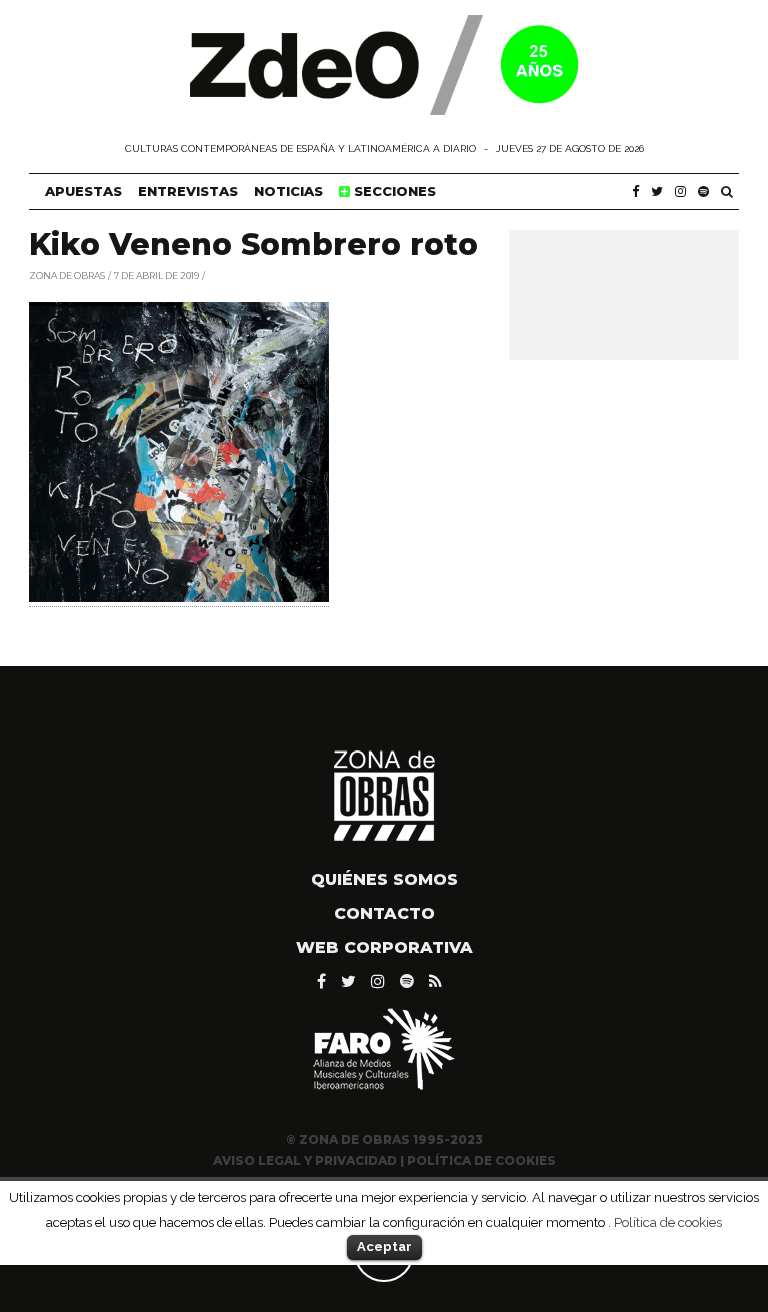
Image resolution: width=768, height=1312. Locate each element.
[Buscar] (727, 191)
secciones (393, 191)
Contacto (384, 913)
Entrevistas (188, 191)
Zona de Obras (67, 274)
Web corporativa (384, 947)
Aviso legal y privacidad (305, 1160)
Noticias (288, 191)
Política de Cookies (481, 1160)
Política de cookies (668, 1222)
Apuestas (83, 191)
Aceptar (384, 1246)
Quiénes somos (384, 879)
